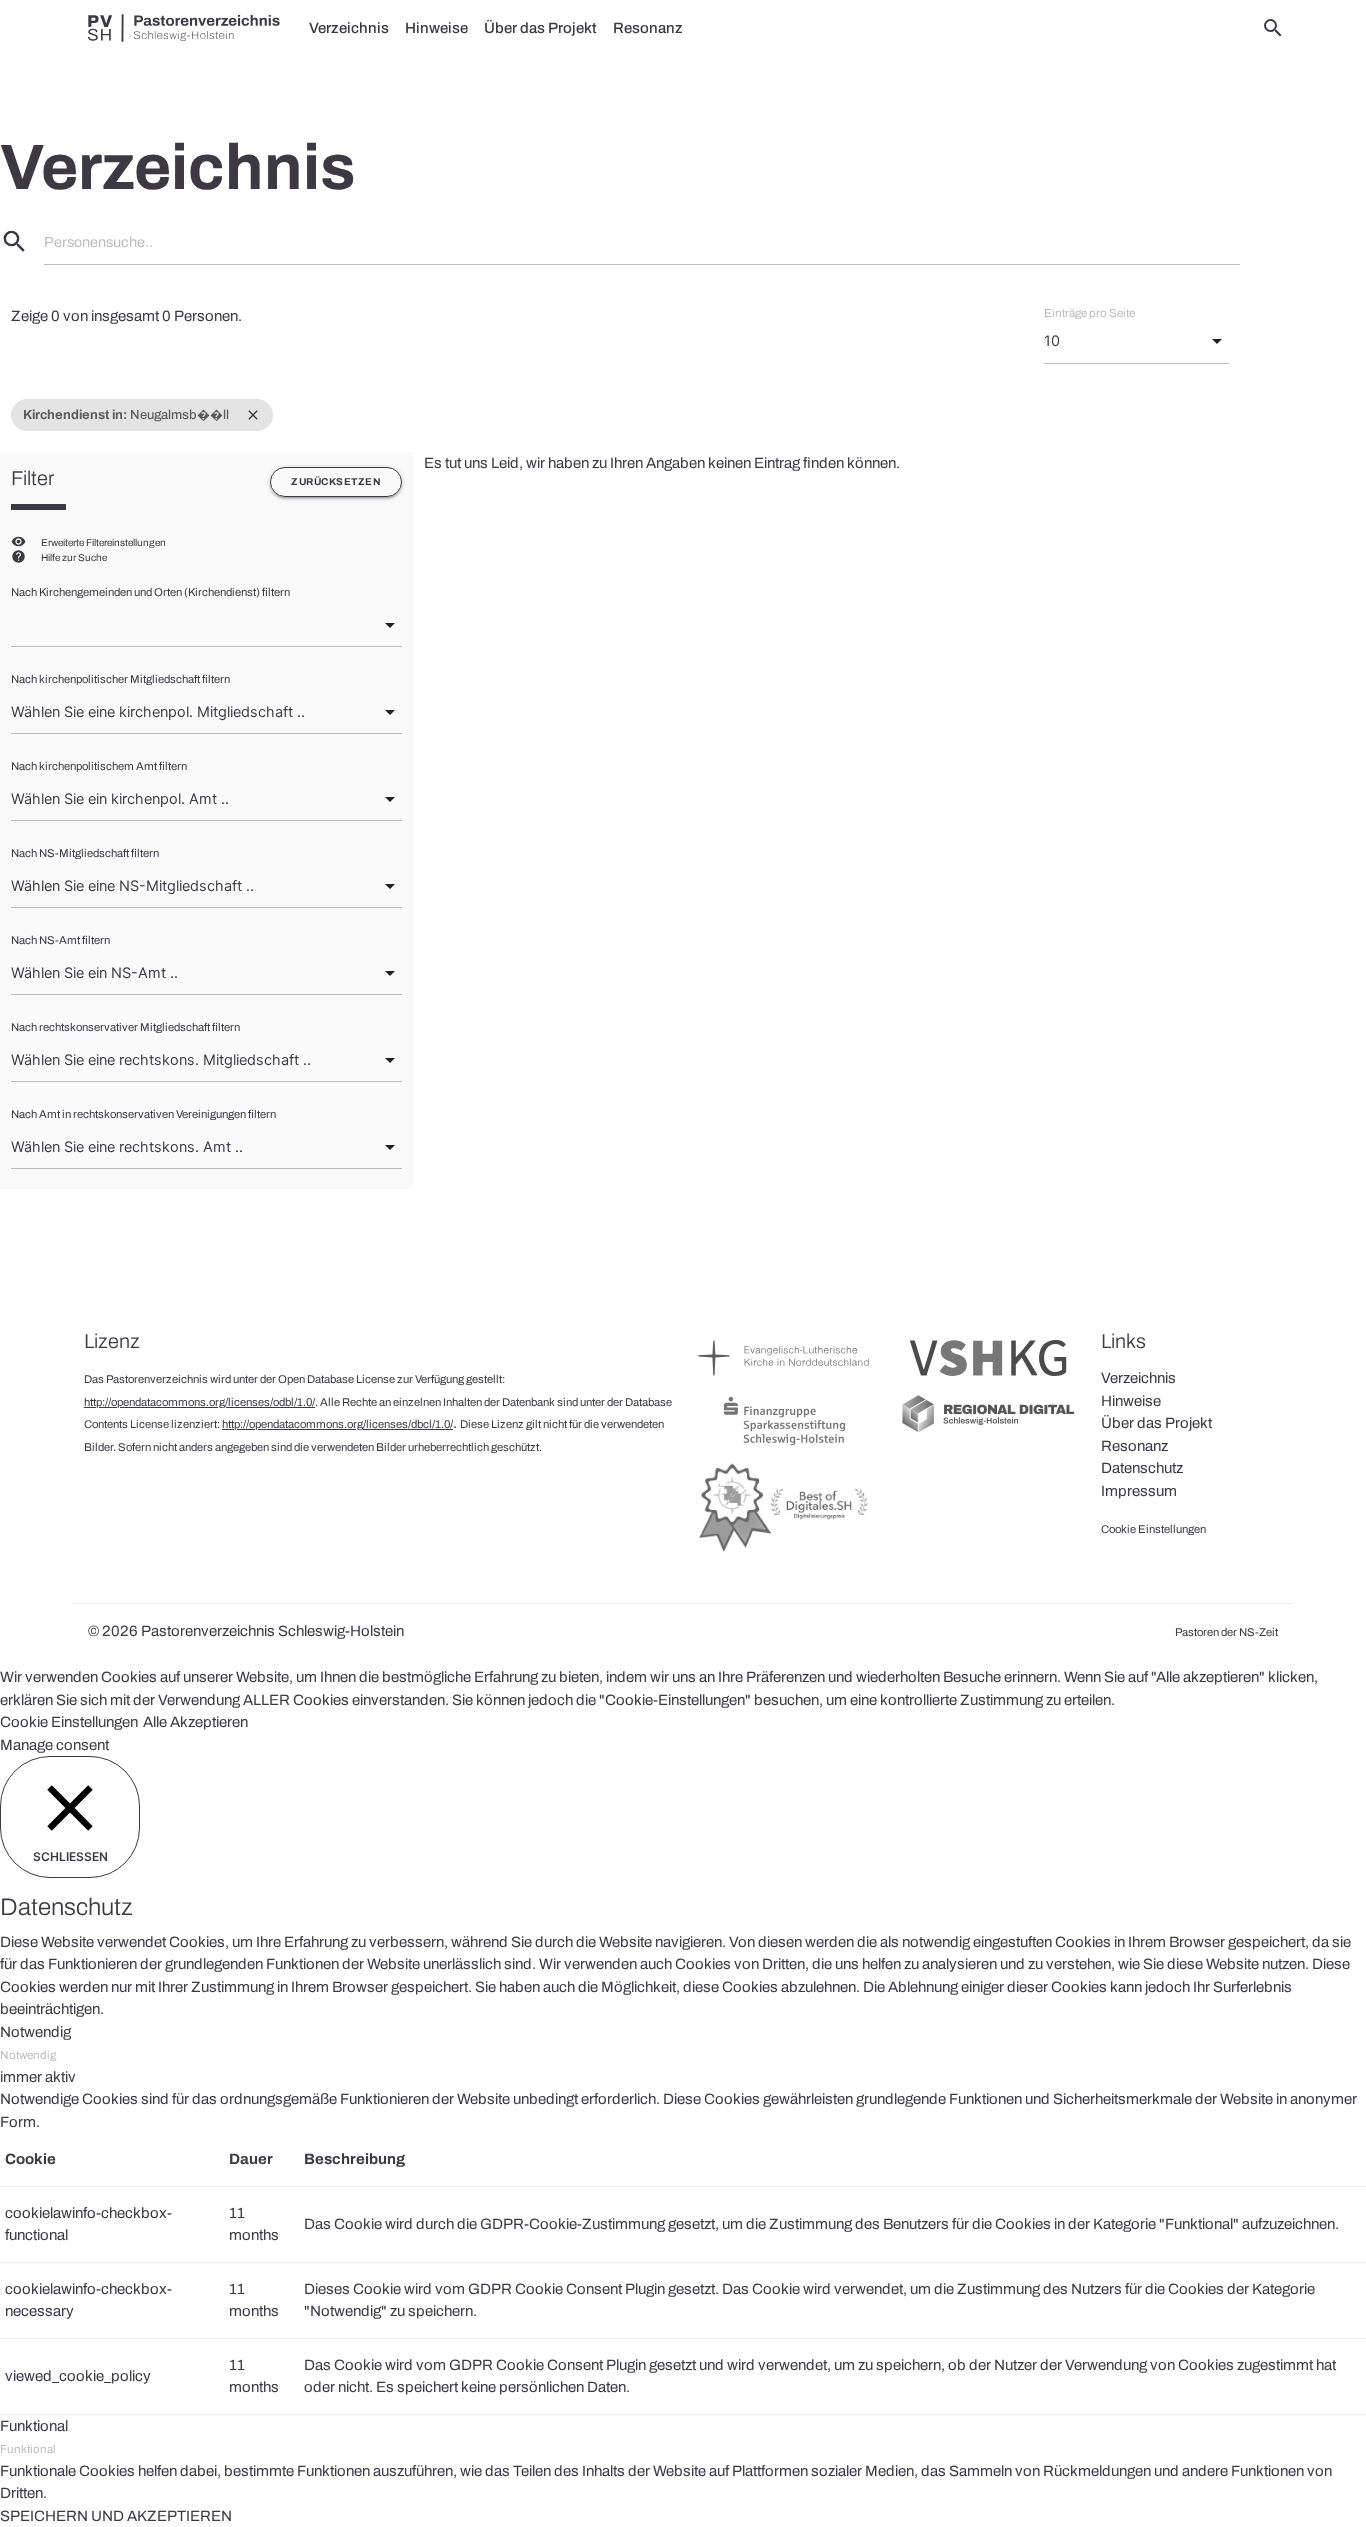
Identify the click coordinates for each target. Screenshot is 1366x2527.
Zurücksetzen (336, 481)
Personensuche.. (98, 242)
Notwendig (28, 2055)
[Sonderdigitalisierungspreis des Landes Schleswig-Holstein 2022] (785, 1551)
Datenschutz (1142, 1468)
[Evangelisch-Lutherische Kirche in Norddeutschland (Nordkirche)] (785, 1381)
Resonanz (648, 28)
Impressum (1139, 1491)
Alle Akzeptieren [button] (195, 1722)
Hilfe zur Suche (74, 557)
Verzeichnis (349, 28)
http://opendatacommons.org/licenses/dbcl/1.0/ (337, 1424)
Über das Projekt (540, 28)
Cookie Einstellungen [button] (69, 1722)
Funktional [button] (34, 2426)
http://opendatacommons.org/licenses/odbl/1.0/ (199, 1402)
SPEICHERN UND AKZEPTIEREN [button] (116, 2516)
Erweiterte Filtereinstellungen (103, 542)
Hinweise (436, 28)
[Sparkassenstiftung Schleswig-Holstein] (785, 1444)
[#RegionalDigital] (988, 1430)
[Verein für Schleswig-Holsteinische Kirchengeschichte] (988, 1381)
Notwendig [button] (35, 2032)
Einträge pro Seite (1089, 313)
